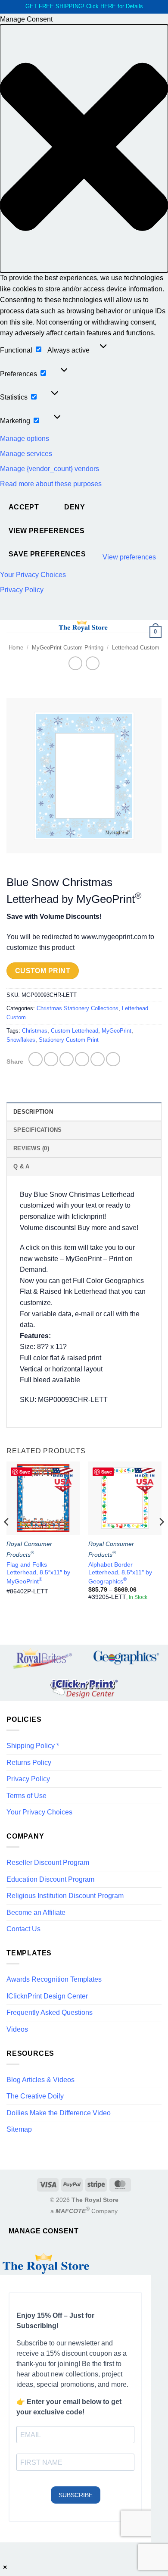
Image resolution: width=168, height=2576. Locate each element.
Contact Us (23, 1929)
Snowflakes (21, 1040)
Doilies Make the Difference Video (59, 2113)
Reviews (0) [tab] (31, 1148)
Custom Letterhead (75, 1031)
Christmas (35, 1031)
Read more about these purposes (51, 484)
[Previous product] (92, 663)
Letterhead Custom (136, 648)
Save (25, 1472)
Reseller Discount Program (48, 1863)
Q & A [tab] (21, 1166)
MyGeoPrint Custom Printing (68, 648)
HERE (108, 6)
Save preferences (47, 554)
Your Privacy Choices (33, 575)
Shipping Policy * (33, 1746)
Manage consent (44, 2231)
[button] (84, 148)
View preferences (47, 531)
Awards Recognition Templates (54, 1979)
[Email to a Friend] (82, 1059)
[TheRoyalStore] (83, 626)
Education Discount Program (50, 1879)
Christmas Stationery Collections (78, 1008)
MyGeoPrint (117, 1031)
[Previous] (7, 1539)
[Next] (161, 1539)
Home (16, 648)
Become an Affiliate (36, 1912)
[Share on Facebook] (51, 1059)
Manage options (25, 439)
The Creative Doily (35, 2096)
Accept (24, 507)
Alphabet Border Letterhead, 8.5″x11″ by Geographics (120, 1573)
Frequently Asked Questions (50, 2012)
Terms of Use (26, 1796)
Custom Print (43, 971)
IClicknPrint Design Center (47, 1996)
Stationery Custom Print (69, 1040)
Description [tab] (33, 1112)
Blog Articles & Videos (40, 2080)
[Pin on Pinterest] (98, 1059)
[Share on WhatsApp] (36, 1059)
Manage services (26, 454)
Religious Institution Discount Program (65, 1896)
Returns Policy (29, 1763)
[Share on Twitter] (67, 1059)
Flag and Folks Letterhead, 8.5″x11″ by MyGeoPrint (38, 1573)
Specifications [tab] (38, 1130)
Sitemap (19, 2129)
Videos (17, 2029)
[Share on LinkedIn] (113, 1059)
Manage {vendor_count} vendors (50, 469)
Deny (75, 507)
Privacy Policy (22, 590)
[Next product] (75, 663)
